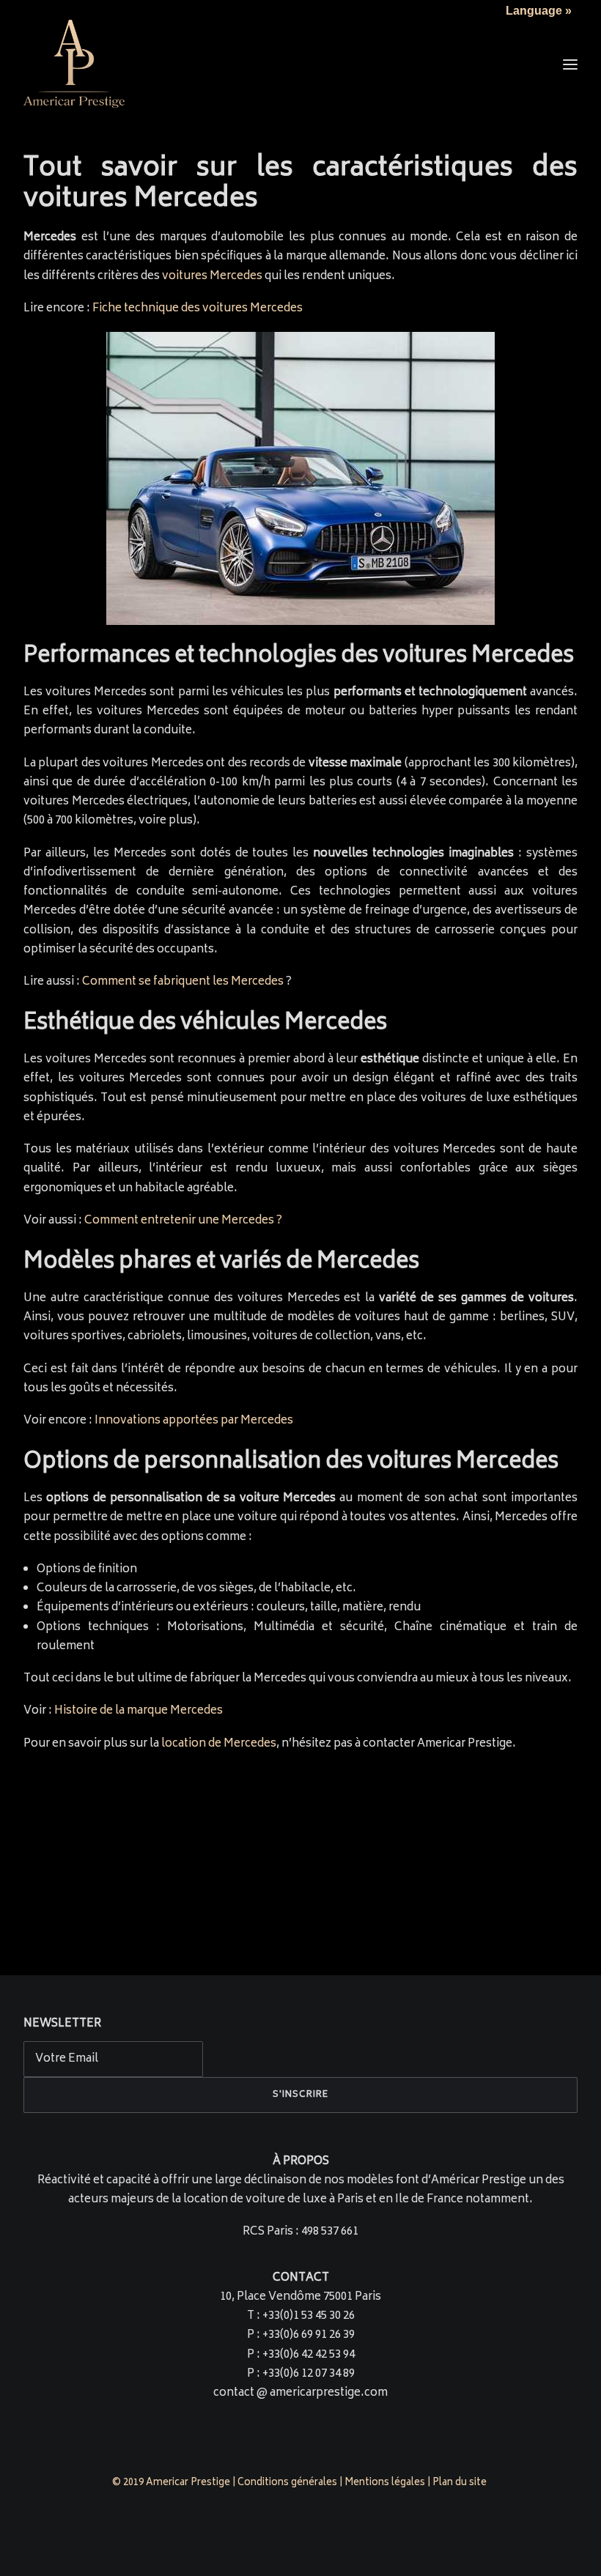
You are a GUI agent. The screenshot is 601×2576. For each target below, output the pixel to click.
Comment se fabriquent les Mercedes (183, 982)
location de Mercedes (219, 1744)
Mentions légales (385, 2483)
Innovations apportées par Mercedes (194, 1421)
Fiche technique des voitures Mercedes (198, 309)
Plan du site (461, 2483)
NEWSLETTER (62, 2024)
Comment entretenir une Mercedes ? (183, 1221)
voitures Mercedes (212, 277)
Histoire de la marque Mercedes (139, 1711)
